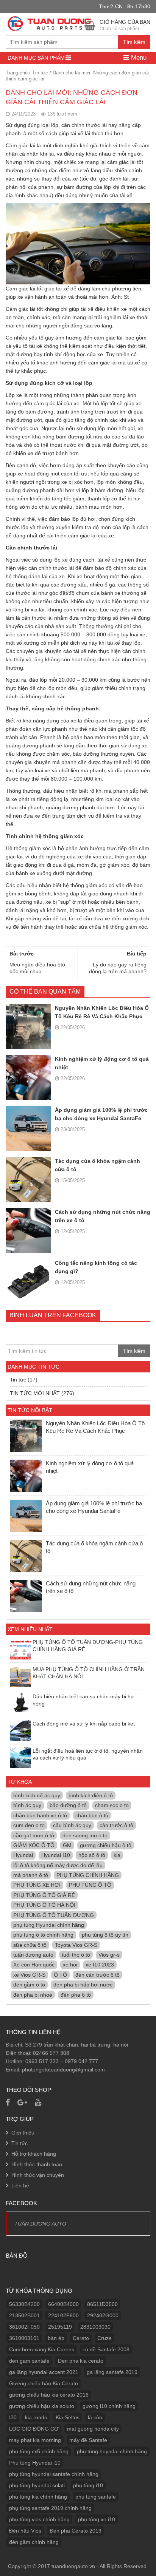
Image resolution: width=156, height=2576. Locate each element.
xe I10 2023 (100, 1965)
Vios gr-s (109, 1955)
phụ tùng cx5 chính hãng (39, 2451)
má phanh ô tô (31, 1875)
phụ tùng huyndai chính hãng (112, 2451)
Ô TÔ (60, 1975)
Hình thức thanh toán (37, 2164)
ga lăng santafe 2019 (112, 2372)
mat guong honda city (93, 2429)
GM (67, 1845)
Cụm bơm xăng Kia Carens (42, 2349)
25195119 (60, 2327)
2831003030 (95, 2327)
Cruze (105, 2338)
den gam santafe (29, 2361)
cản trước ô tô (116, 1825)
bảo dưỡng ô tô (68, 1805)
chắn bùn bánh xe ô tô (40, 1815)
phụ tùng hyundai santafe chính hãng (54, 2474)
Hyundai (23, 1855)
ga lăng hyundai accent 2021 (44, 2372)
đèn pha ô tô (76, 1995)
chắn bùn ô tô (92, 1815)
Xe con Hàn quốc (34, 1965)
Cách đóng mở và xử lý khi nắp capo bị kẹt (84, 1724)
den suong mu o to (85, 1835)
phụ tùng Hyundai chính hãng (49, 1925)
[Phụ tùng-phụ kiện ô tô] (50, 23)
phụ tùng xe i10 (97, 2519)
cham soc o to (112, 1805)
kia (117, 1855)
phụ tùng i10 (88, 2485)
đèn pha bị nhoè (33, 1995)
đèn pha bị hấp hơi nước (83, 1985)
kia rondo (36, 2417)
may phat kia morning (35, 2440)
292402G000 (103, 2315)
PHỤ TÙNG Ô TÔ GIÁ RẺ (44, 1895)
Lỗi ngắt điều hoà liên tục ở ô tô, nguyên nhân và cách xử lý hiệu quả (88, 1754)
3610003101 (24, 2338)
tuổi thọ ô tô (76, 1955)
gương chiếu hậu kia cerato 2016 (49, 2395)
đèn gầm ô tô (29, 1985)
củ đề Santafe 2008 (106, 2349)
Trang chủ (17, 73)
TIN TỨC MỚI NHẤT (35, 1393)
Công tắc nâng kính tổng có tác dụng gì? (96, 1267)
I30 (13, 2417)
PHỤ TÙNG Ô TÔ (90, 1885)
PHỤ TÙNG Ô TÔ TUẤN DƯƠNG (54, 1915)
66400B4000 (63, 2304)
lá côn (95, 2417)
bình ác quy (27, 1805)
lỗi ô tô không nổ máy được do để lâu (58, 1865)
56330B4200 (24, 2304)
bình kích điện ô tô (91, 1795)
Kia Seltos (68, 2417)
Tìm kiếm (134, 42)
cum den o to (29, 1825)
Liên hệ (20, 2186)
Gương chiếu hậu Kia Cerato (44, 2383)
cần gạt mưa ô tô (34, 1835)
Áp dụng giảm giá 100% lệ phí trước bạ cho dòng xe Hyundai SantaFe (101, 1114)
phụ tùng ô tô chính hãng (43, 1935)
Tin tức (40, 73)
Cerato (81, 2338)
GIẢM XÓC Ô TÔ (34, 1845)
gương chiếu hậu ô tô (106, 1845)
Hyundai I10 (56, 1855)
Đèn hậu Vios (25, 2531)
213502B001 (24, 2315)
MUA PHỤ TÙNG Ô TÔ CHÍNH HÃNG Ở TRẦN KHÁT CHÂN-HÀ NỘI (89, 1673)
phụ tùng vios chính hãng (39, 2519)
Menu (138, 58)
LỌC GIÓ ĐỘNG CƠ (34, 2429)
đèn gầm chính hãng (34, 2542)
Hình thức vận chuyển (38, 2175)
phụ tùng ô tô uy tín (105, 1935)
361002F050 (24, 2327)
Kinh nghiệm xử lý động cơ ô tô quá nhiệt (102, 1063)
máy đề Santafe (88, 2440)
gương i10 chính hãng (109, 2406)
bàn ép (56, 2338)
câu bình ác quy (72, 1825)
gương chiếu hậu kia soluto (42, 2406)
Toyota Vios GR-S (76, 1945)
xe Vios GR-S (29, 1975)
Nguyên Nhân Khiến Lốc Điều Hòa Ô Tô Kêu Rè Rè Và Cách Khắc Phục (102, 1012)
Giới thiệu (23, 2133)
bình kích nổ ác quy (37, 1795)
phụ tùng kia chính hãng (38, 2497)
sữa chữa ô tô (30, 1945)
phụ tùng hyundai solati (37, 2485)
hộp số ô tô (92, 1855)
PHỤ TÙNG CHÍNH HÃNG (88, 1875)
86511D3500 (102, 2304)
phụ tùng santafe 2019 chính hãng (50, 2508)
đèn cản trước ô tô (97, 1975)
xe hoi (70, 1965)
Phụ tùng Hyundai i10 (35, 2463)
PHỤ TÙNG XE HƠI (37, 1885)
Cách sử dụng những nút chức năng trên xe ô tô (103, 1216)
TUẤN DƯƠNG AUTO (40, 2224)
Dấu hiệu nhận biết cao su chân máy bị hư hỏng (83, 1700)
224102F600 (63, 2315)
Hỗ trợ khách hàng (34, 2154)
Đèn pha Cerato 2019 (76, 2531)
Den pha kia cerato (81, 2361)
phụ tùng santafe (96, 2497)
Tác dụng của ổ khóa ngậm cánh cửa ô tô (97, 1165)
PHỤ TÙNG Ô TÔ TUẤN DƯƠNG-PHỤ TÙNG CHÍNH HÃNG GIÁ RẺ (88, 1645)
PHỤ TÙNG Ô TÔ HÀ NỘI (44, 1905)
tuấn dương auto (33, 1955)
